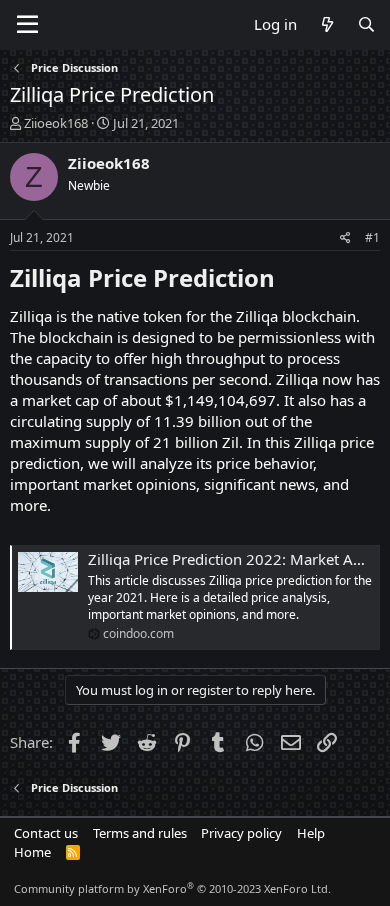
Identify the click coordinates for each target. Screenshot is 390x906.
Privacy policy (241, 833)
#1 (372, 237)
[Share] (345, 238)
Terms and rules (140, 833)
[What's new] (326, 24)
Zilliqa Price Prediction (142, 277)
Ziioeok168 (56, 123)
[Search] (366, 24)
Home (32, 852)
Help (311, 833)
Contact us (46, 833)
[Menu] (27, 25)
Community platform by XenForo (172, 888)
